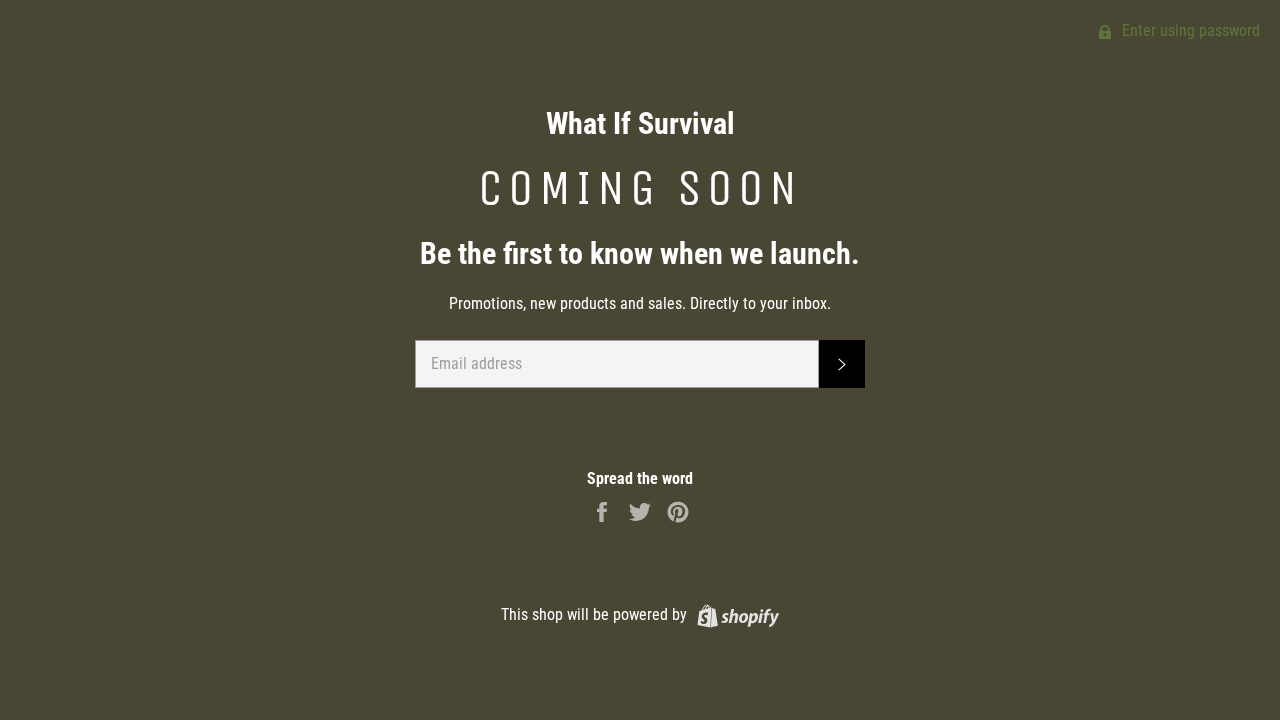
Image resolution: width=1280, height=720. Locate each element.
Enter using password (1189, 30)
